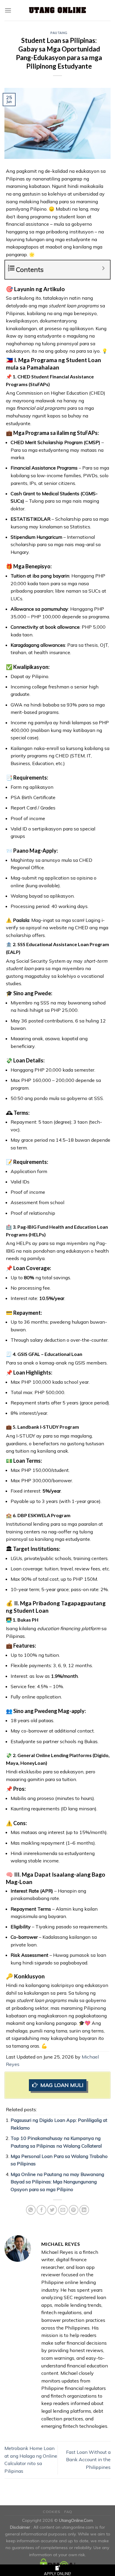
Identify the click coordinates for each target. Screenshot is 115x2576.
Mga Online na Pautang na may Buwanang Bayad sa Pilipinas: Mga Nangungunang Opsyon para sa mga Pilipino (57, 2182)
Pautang (59, 33)
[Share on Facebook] (41, 2210)
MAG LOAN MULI (62, 2085)
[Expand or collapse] (103, 268)
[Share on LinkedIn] (84, 2210)
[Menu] (8, 10)
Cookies (51, 2512)
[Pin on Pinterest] (74, 2210)
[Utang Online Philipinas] (57, 10)
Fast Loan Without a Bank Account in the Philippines (88, 2460)
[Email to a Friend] (63, 2210)
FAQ (68, 2512)
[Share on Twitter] (52, 2210)
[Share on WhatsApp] (31, 2210)
